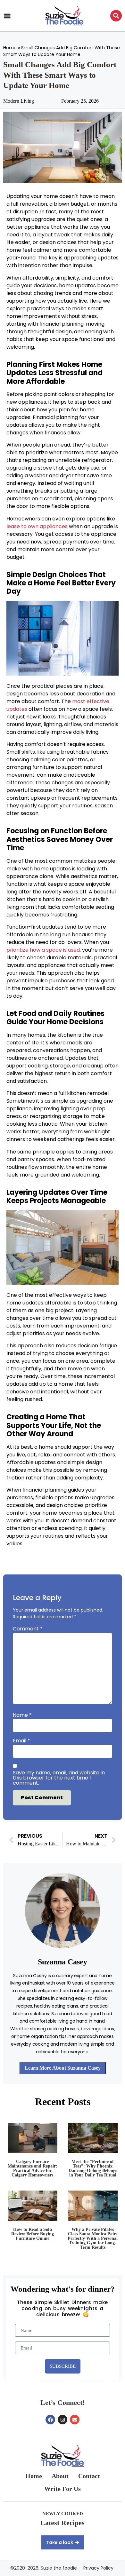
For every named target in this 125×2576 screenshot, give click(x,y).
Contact (89, 2476)
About (60, 2476)
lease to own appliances (37, 526)
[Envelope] (75, 2420)
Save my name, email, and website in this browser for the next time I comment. (59, 1778)
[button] (7, 16)
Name (22, 1715)
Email (21, 1741)
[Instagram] (63, 2420)
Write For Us (63, 2489)
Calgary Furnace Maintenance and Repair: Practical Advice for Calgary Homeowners (33, 2168)
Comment (28, 1629)
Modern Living (19, 101)
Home (10, 48)
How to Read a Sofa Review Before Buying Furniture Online (33, 2234)
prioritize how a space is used (43, 950)
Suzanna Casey (63, 1962)
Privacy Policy (98, 2568)
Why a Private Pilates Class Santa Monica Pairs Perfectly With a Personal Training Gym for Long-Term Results (93, 2238)
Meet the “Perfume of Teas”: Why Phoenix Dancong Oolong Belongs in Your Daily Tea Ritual (93, 2168)
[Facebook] (50, 2420)
